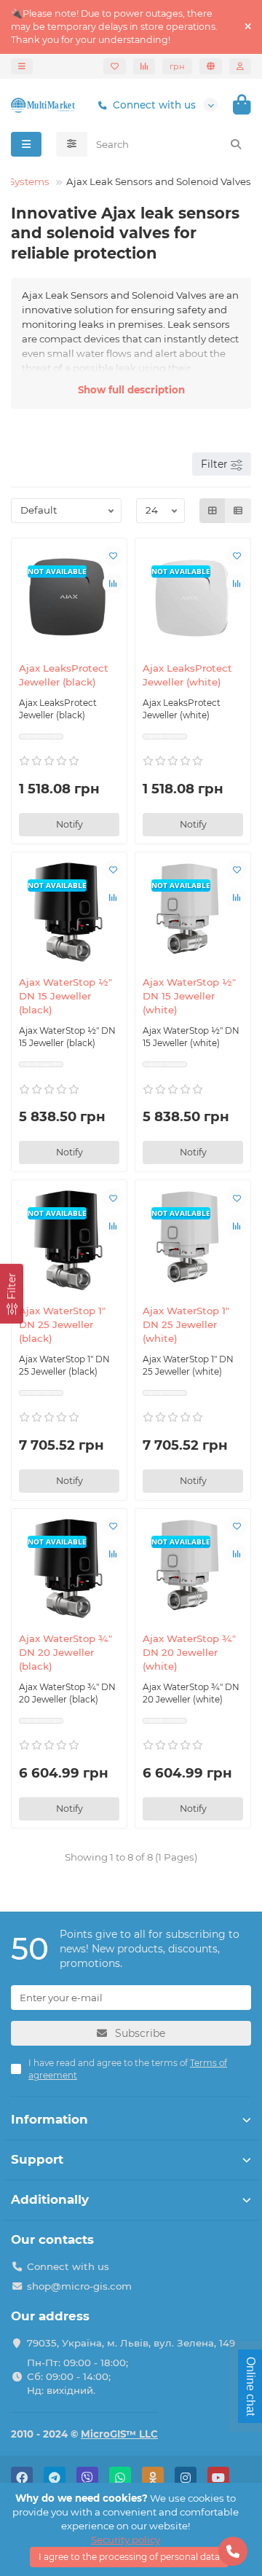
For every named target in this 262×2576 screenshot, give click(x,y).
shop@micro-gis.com (79, 2286)
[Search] (236, 144)
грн (177, 66)
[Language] (211, 66)
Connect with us (154, 105)
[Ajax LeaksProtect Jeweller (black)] (69, 598)
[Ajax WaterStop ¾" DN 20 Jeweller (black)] (69, 1568)
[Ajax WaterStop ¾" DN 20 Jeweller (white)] (193, 1568)
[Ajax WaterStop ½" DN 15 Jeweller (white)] (193, 912)
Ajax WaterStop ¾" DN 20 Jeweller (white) (189, 1652)
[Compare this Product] (113, 584)
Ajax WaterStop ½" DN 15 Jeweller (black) (65, 996)
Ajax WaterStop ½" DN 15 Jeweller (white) (189, 996)
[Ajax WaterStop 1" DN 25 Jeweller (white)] (193, 1240)
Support (37, 2159)
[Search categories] (72, 144)
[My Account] (240, 66)
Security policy (126, 2540)
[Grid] (213, 511)
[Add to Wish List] (113, 556)
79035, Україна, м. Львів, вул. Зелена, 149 (131, 2343)
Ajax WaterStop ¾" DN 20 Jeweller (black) (65, 1652)
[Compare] (144, 66)
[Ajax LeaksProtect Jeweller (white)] (193, 598)
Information (49, 2119)
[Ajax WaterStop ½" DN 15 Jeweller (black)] (69, 912)
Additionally (50, 2199)
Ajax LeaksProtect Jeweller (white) (187, 675)
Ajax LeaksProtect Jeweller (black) (64, 675)
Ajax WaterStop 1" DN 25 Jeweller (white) (186, 1324)
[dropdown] (22, 66)
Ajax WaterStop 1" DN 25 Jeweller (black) (62, 1324)
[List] (238, 511)
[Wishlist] (115, 66)
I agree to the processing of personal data (129, 2557)
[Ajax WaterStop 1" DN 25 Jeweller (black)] (69, 1240)
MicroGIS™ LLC (119, 2434)
